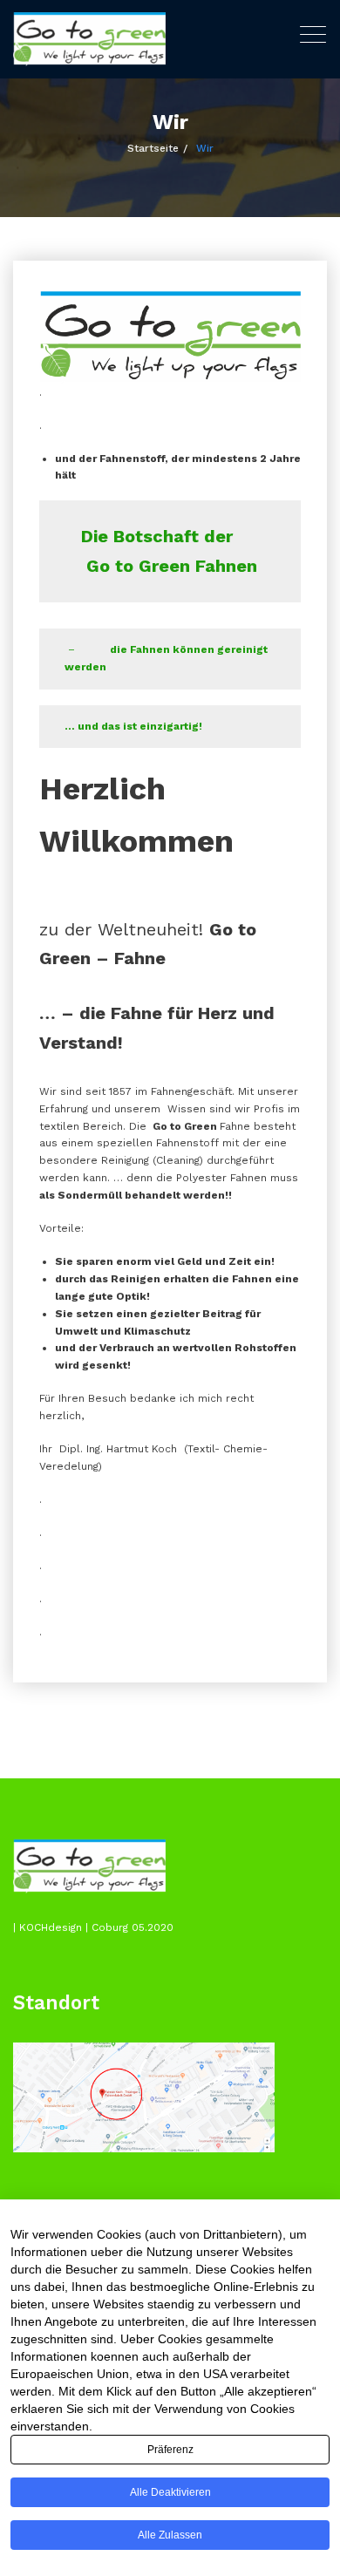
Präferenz (170, 2450)
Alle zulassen (170, 2535)
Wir (205, 148)
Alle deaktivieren (170, 2492)
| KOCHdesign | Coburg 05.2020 (93, 1927)
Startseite (153, 148)
